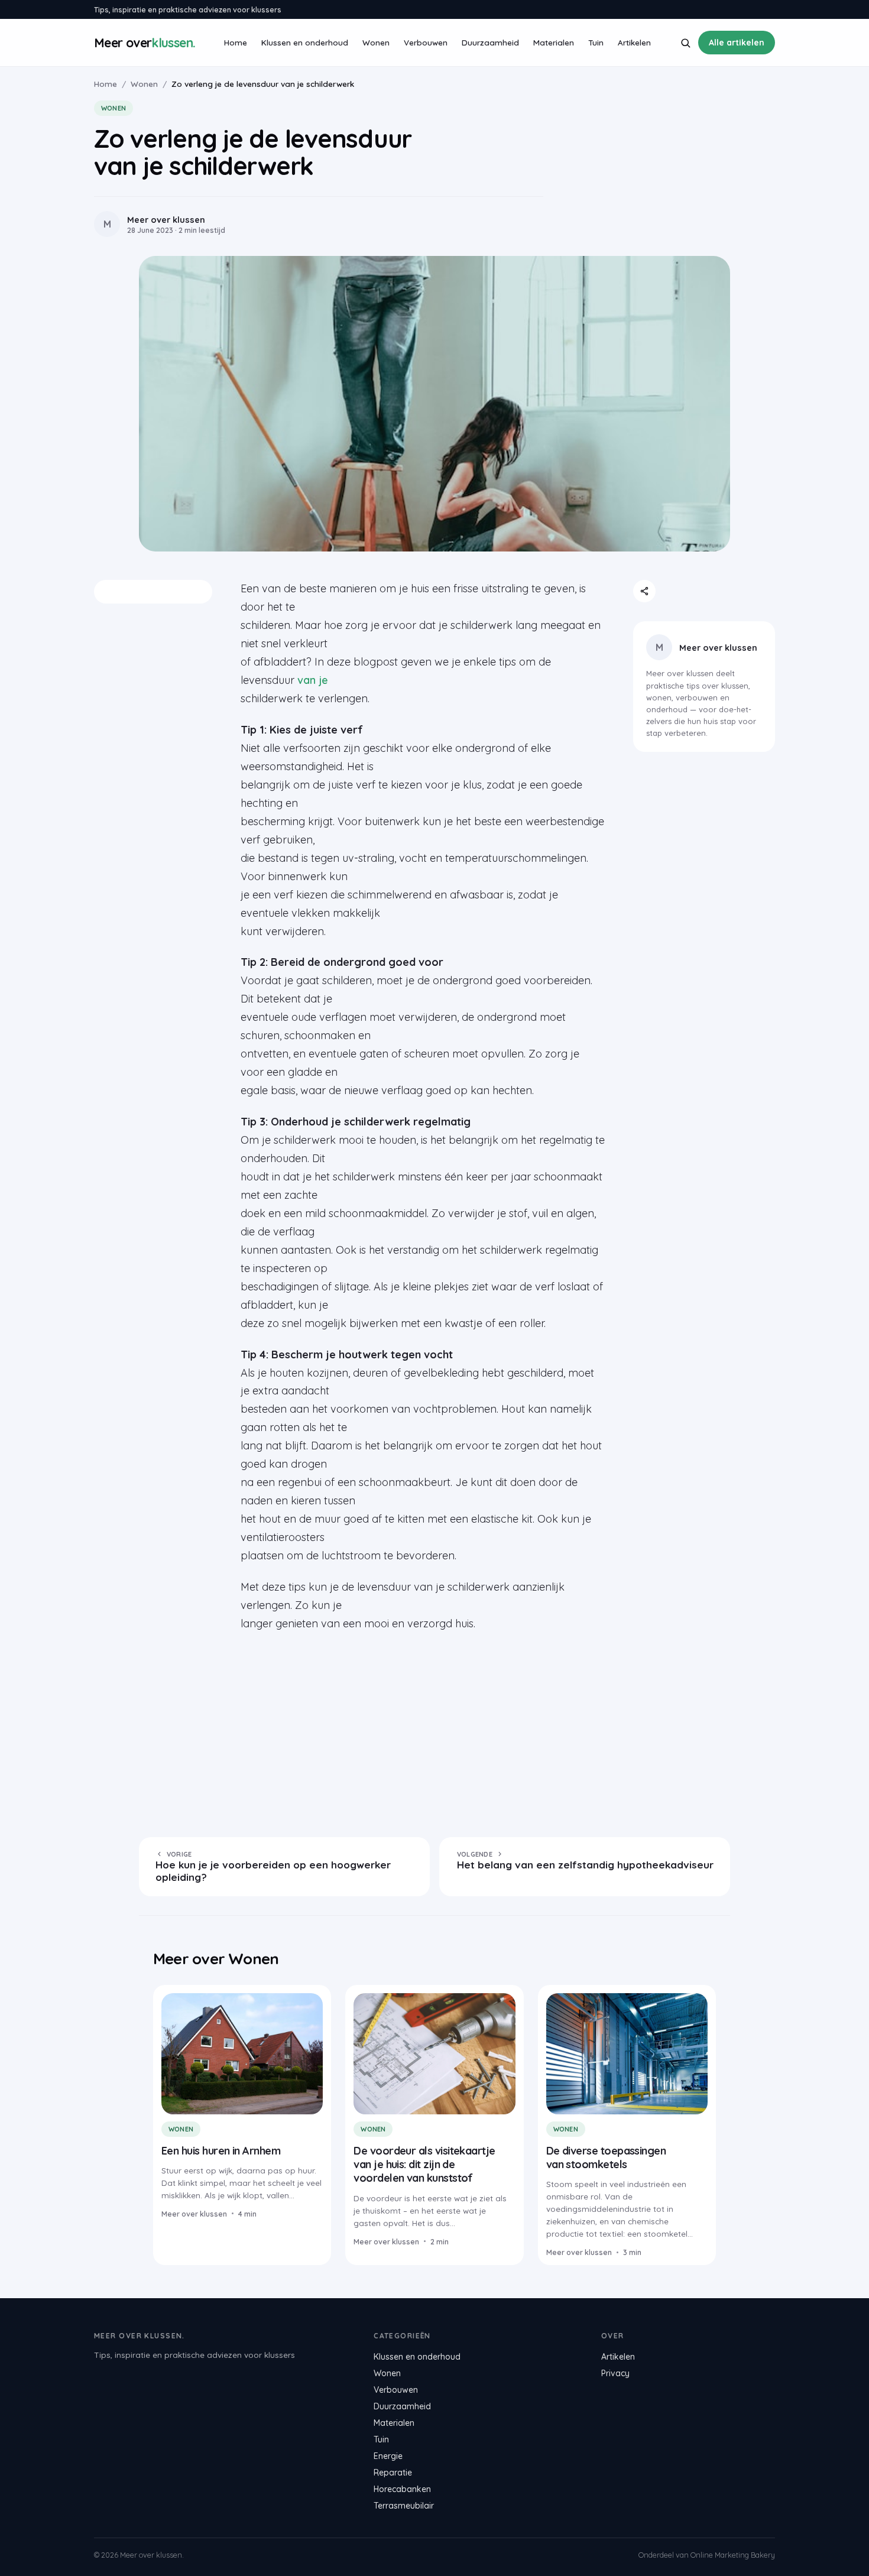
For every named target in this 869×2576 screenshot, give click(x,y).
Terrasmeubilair (404, 2506)
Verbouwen (426, 42)
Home (236, 42)
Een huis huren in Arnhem (221, 2151)
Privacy (615, 2373)
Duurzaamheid (490, 42)
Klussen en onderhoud (305, 42)
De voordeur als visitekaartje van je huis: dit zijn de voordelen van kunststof (424, 2165)
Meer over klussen (718, 648)
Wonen (376, 42)
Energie (388, 2456)
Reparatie (393, 2473)
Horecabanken (402, 2489)
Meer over (145, 43)
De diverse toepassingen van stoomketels (606, 2158)
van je (313, 680)
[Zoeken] (685, 43)
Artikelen (634, 42)
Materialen (554, 42)
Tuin (596, 42)
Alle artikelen (737, 43)
